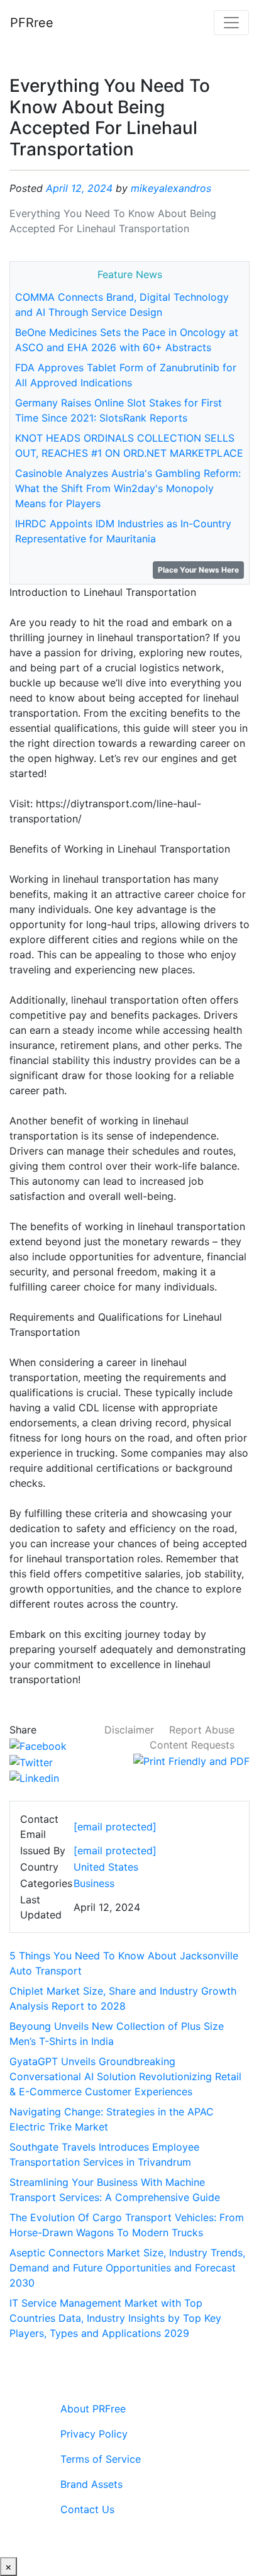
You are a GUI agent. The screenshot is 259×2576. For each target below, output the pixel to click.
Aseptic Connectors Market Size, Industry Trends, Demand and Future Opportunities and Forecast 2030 (127, 2268)
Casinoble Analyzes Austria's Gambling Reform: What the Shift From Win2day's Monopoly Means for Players (128, 488)
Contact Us (87, 2509)
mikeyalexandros (171, 188)
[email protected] (115, 1851)
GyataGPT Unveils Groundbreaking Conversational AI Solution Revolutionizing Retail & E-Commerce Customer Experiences (125, 2076)
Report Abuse (202, 1730)
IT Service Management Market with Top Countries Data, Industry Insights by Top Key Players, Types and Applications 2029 (115, 2318)
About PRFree (93, 2409)
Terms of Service (101, 2459)
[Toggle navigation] (231, 23)
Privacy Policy (94, 2434)
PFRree (32, 23)
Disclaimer (129, 1730)
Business (94, 1883)
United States (106, 1867)
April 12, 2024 (79, 188)
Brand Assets (91, 2484)
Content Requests (192, 1745)
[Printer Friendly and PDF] (191, 1760)
